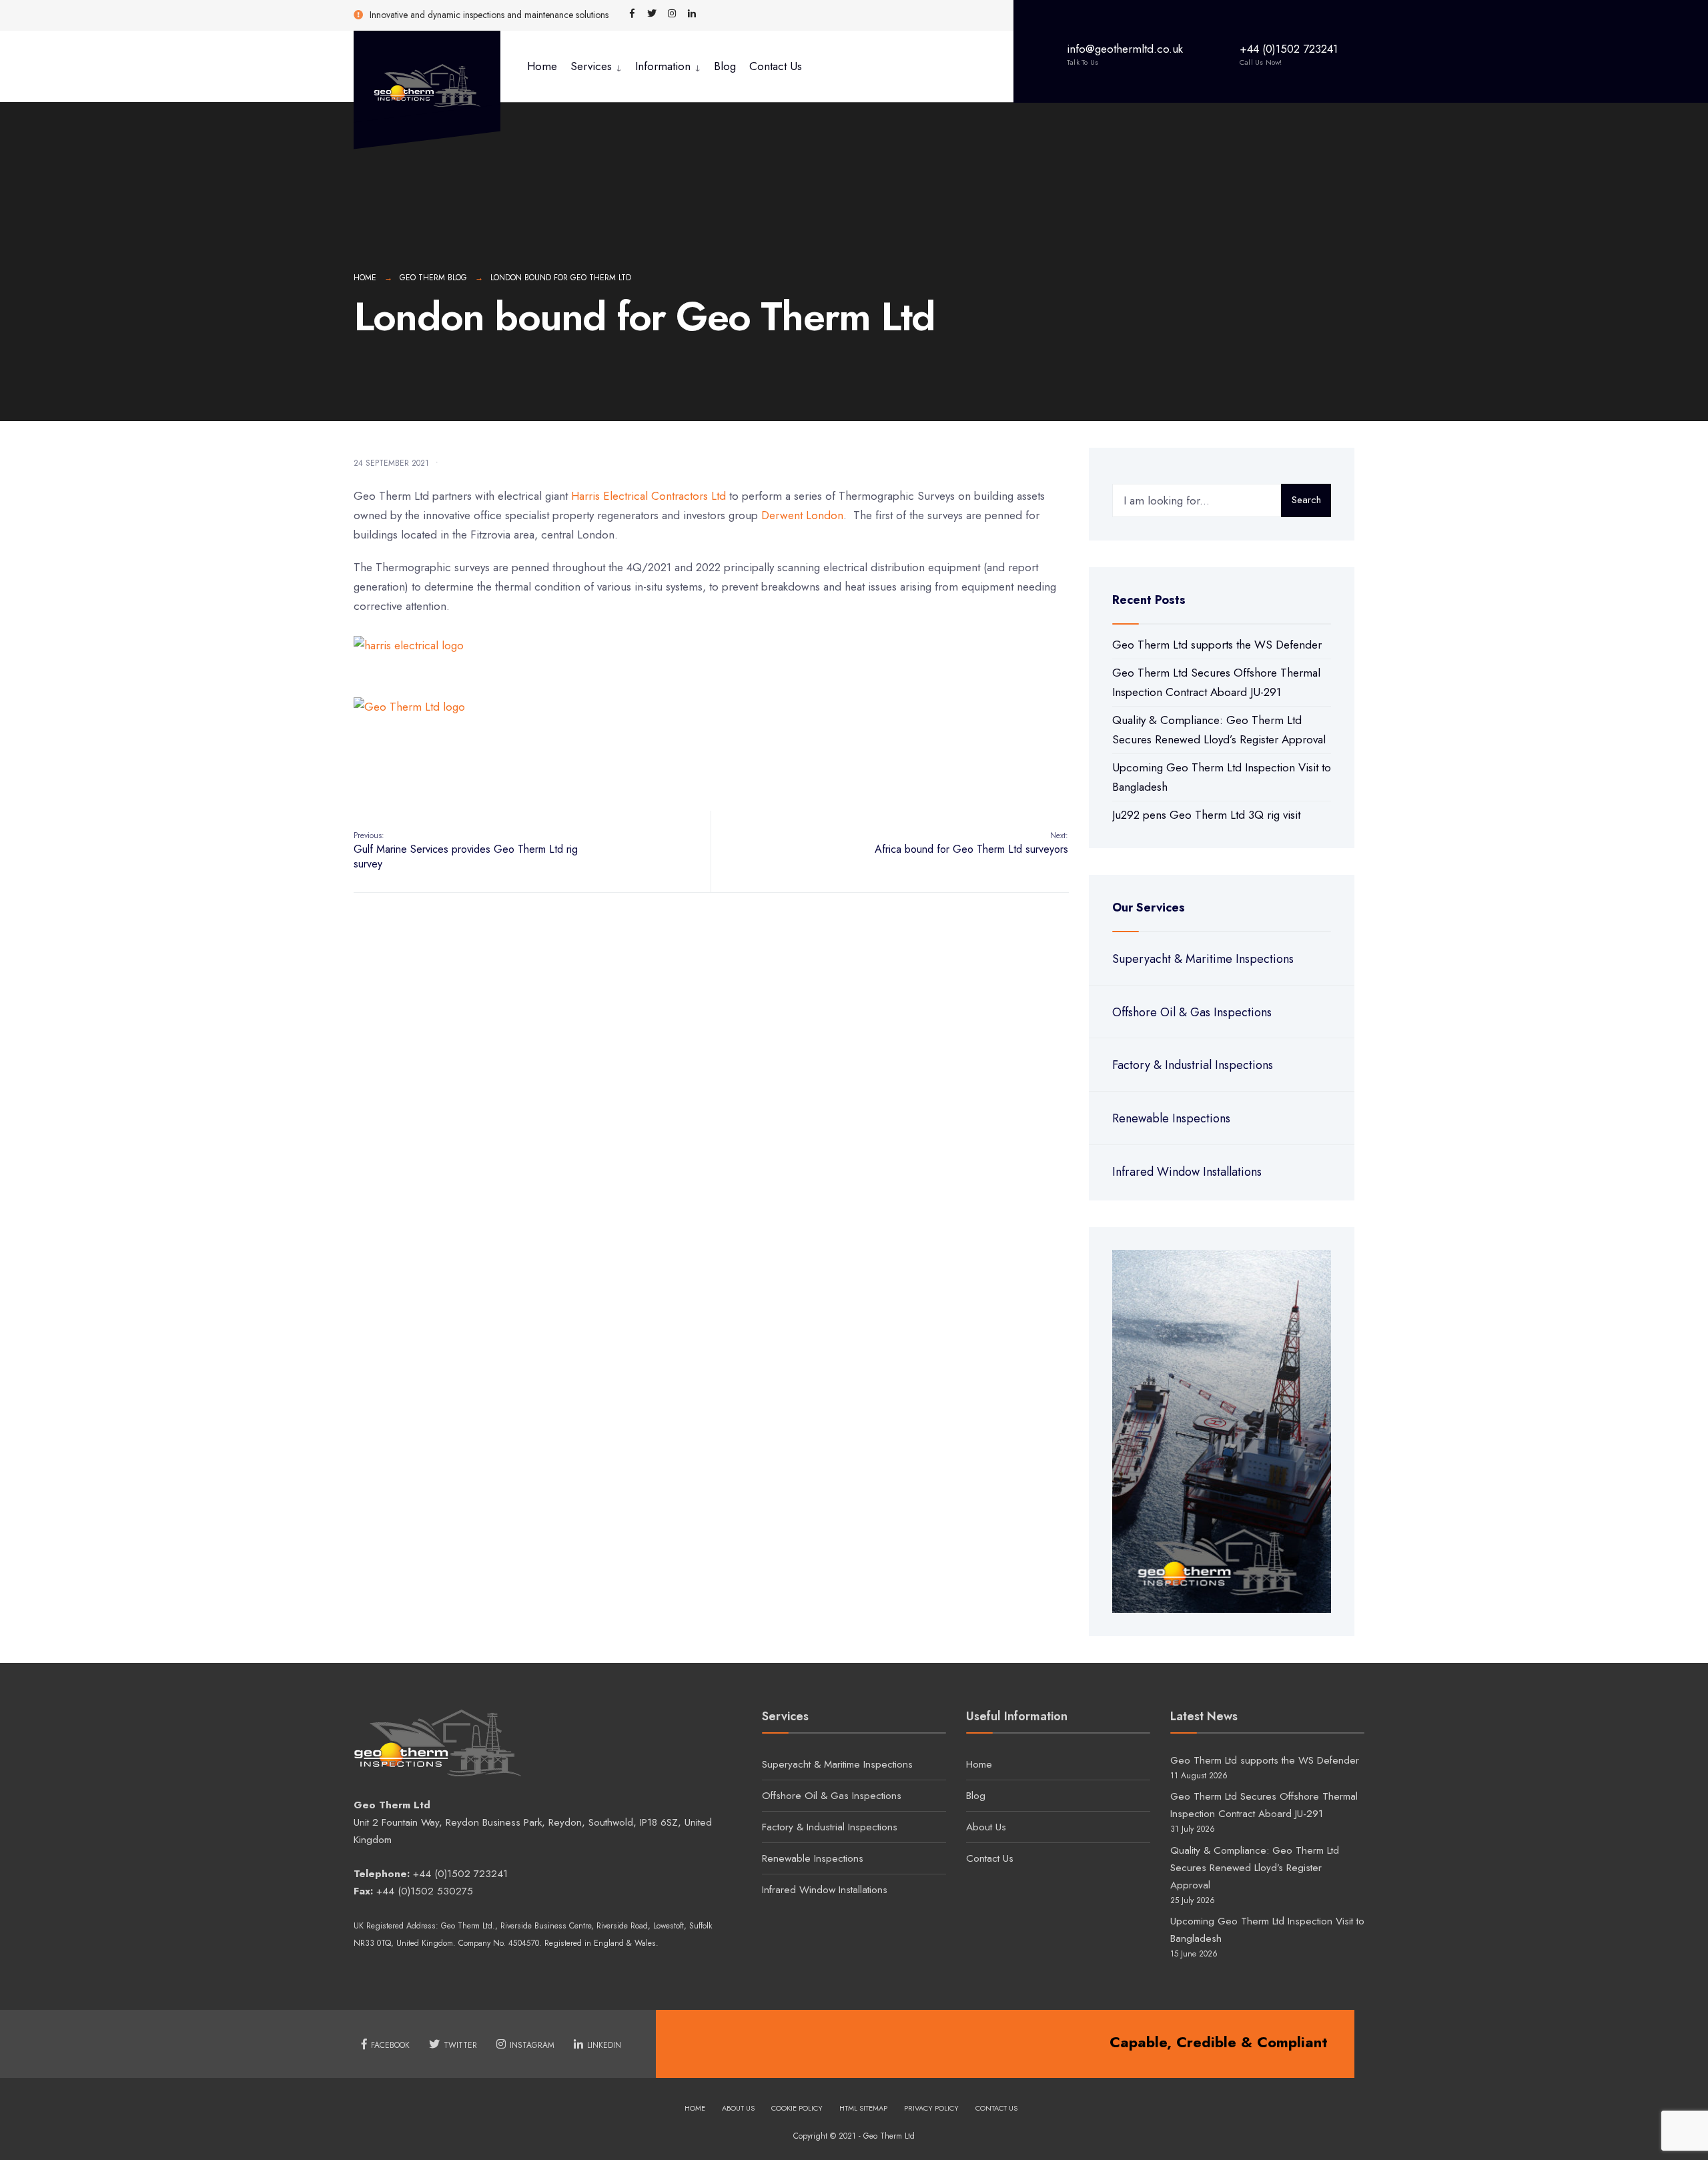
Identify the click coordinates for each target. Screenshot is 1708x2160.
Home (542, 66)
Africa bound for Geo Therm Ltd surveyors (971, 843)
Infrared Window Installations (1187, 1172)
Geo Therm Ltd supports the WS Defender (1217, 645)
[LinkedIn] (692, 14)
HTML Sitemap (863, 2108)
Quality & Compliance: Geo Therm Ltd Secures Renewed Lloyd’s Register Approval (1255, 1868)
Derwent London (802, 515)
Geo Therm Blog (433, 278)
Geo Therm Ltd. (468, 1926)
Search (1306, 500)
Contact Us (776, 66)
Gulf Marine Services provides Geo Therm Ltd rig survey (466, 851)
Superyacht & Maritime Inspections (1203, 959)
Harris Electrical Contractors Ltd (649, 496)
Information (663, 66)
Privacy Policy (931, 2108)
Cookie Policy (797, 2108)
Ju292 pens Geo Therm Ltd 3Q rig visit (1206, 815)
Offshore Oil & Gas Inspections (1192, 1012)
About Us (986, 1827)
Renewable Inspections (1171, 1118)
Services (591, 66)
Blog (725, 66)
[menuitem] (596, 66)
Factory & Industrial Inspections (1193, 1065)
